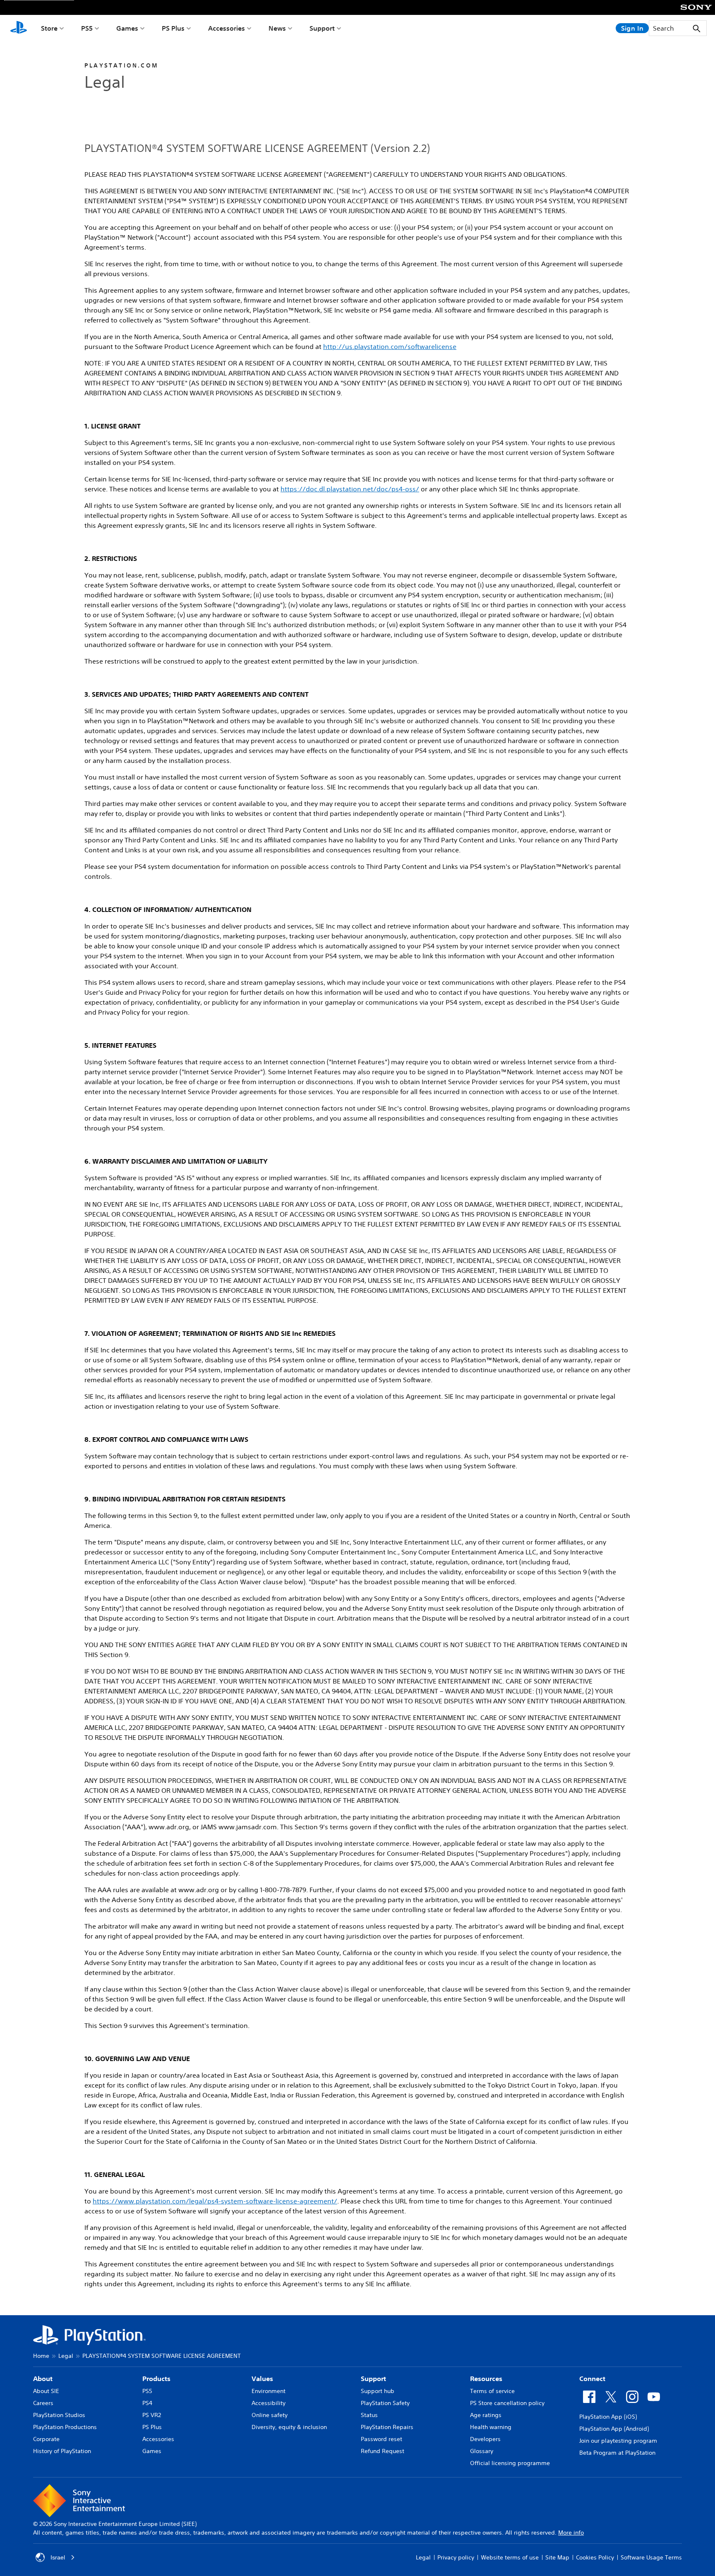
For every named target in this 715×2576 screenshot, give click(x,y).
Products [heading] (156, 2379)
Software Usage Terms (651, 2557)
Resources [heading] (486, 2379)
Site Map (557, 2557)
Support (322, 28)
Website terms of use (510, 2557)
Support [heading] (373, 2379)
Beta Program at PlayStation (617, 2453)
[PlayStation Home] (19, 28)
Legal (66, 2356)
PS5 (87, 28)
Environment (269, 2391)
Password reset (381, 2439)
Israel (58, 2557)
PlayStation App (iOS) (608, 2417)
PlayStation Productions (65, 2427)
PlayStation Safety (385, 2403)
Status (369, 2415)
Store (49, 28)
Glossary (482, 2451)
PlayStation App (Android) (614, 2429)
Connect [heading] (592, 2379)
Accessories (227, 28)
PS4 (147, 2403)
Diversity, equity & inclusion (289, 2427)
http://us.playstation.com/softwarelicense (390, 346)
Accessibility (269, 2403)
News (277, 28)
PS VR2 (152, 2415)
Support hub (378, 2391)
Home (41, 2356)
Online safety (270, 2415)
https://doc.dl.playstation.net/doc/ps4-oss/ (350, 489)
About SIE (46, 2391)
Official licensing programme (510, 2463)
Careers (43, 2403)
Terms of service (492, 2391)
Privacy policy (456, 2557)
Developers (485, 2439)
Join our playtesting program (618, 2441)
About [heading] (43, 2379)
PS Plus (173, 28)
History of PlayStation (62, 2451)
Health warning (491, 2427)
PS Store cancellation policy (507, 2403)
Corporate (46, 2439)
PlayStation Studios (59, 2415)
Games (127, 28)
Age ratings (486, 2415)
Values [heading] (262, 2379)
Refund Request (383, 2451)
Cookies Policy (595, 2557)
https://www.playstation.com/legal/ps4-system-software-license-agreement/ (215, 2201)
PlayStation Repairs (387, 2427)
